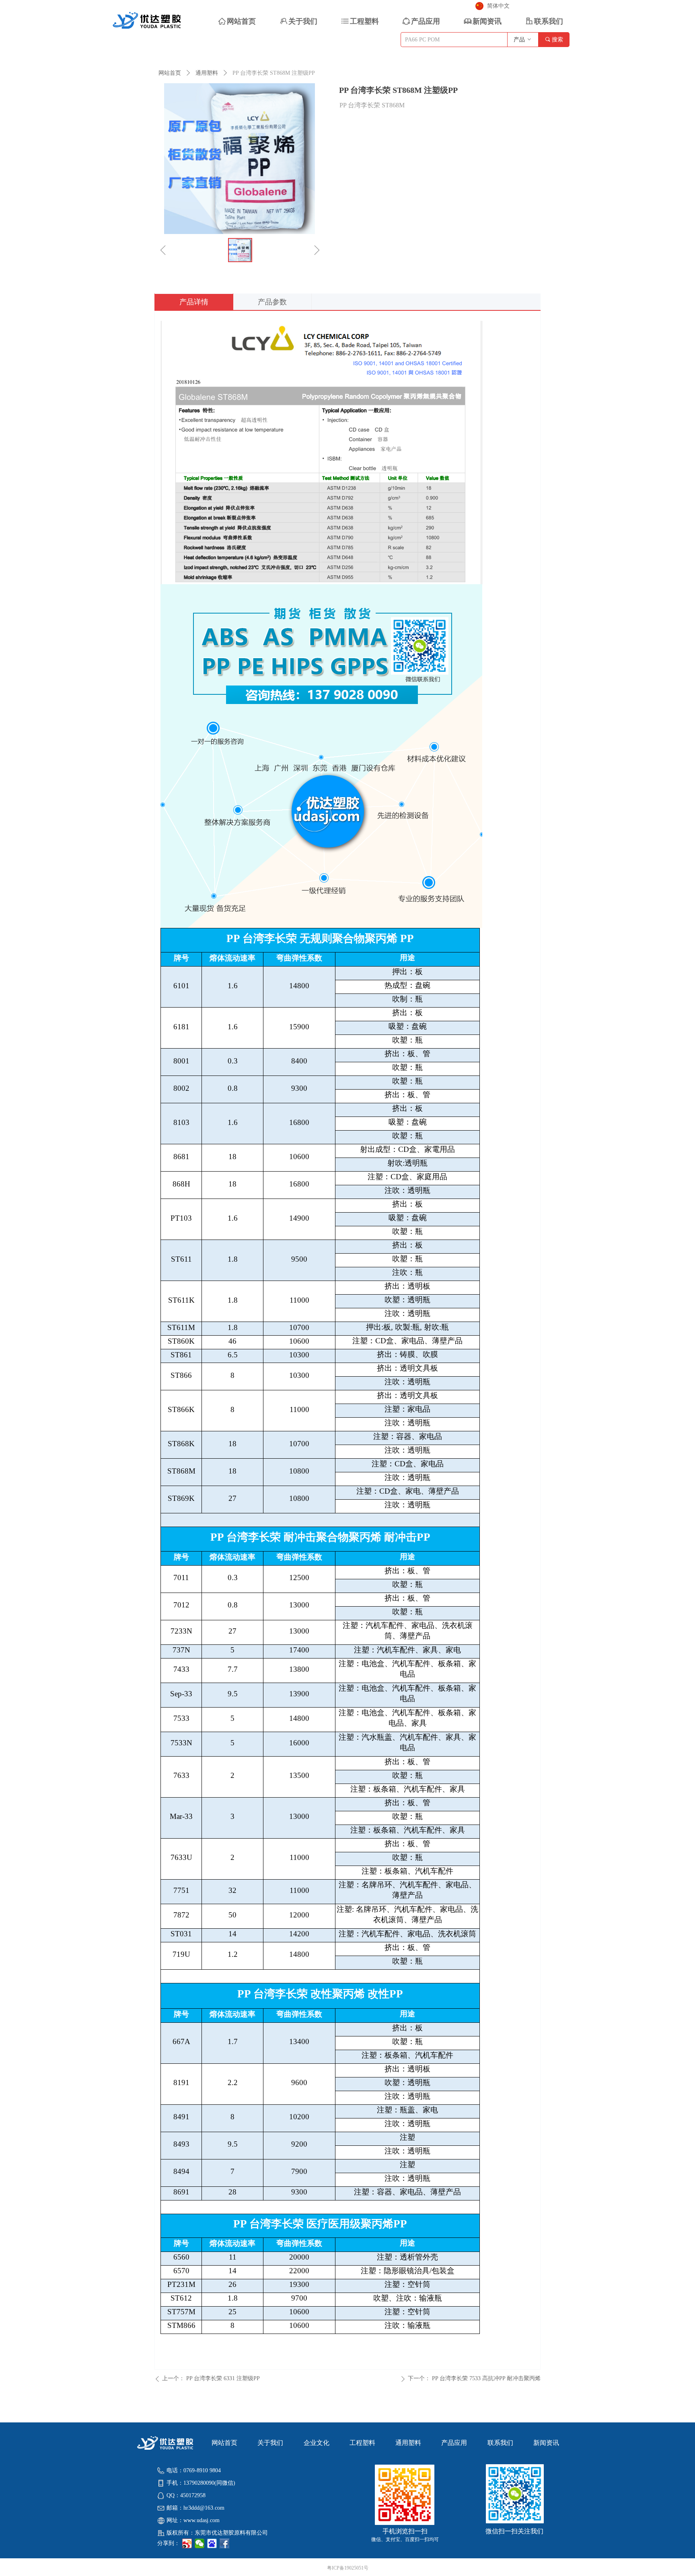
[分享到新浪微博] (187, 2543)
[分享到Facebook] (225, 2543)
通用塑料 (207, 73)
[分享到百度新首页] (212, 2543)
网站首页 (170, 73)
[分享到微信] (200, 2543)
